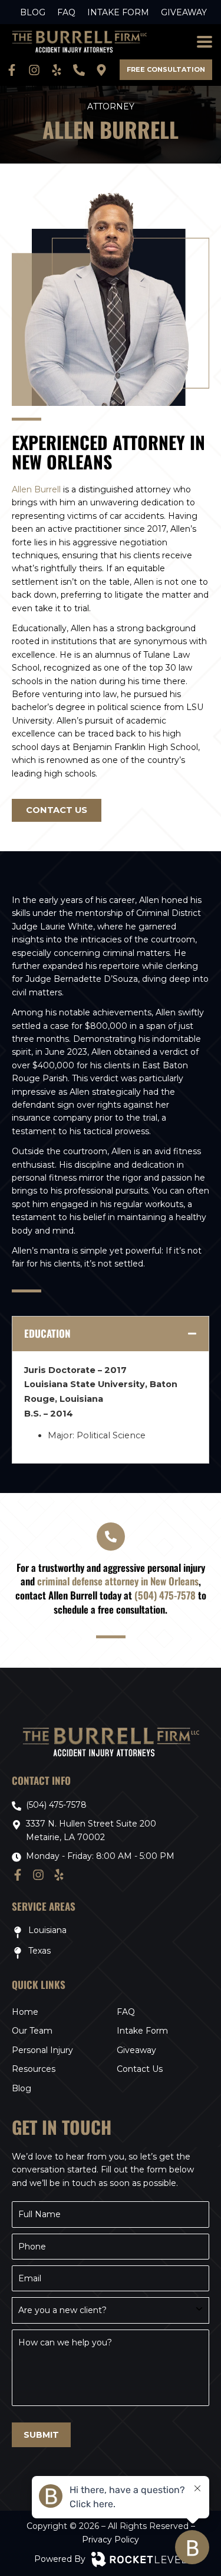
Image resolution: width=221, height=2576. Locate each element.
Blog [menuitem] (33, 12)
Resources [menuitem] (34, 2069)
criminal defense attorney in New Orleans (118, 1581)
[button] (204, 42)
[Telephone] (81, 70)
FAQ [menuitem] (66, 12)
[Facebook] (14, 70)
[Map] (104, 70)
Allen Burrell (36, 489)
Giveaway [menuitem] (184, 12)
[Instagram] (37, 70)
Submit (41, 2435)
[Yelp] (59, 70)
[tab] (111, 1334)
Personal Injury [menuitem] (42, 2050)
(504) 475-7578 (165, 1595)
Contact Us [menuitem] (140, 2069)
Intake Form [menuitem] (118, 12)
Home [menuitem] (25, 2012)
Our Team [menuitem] (32, 2031)
